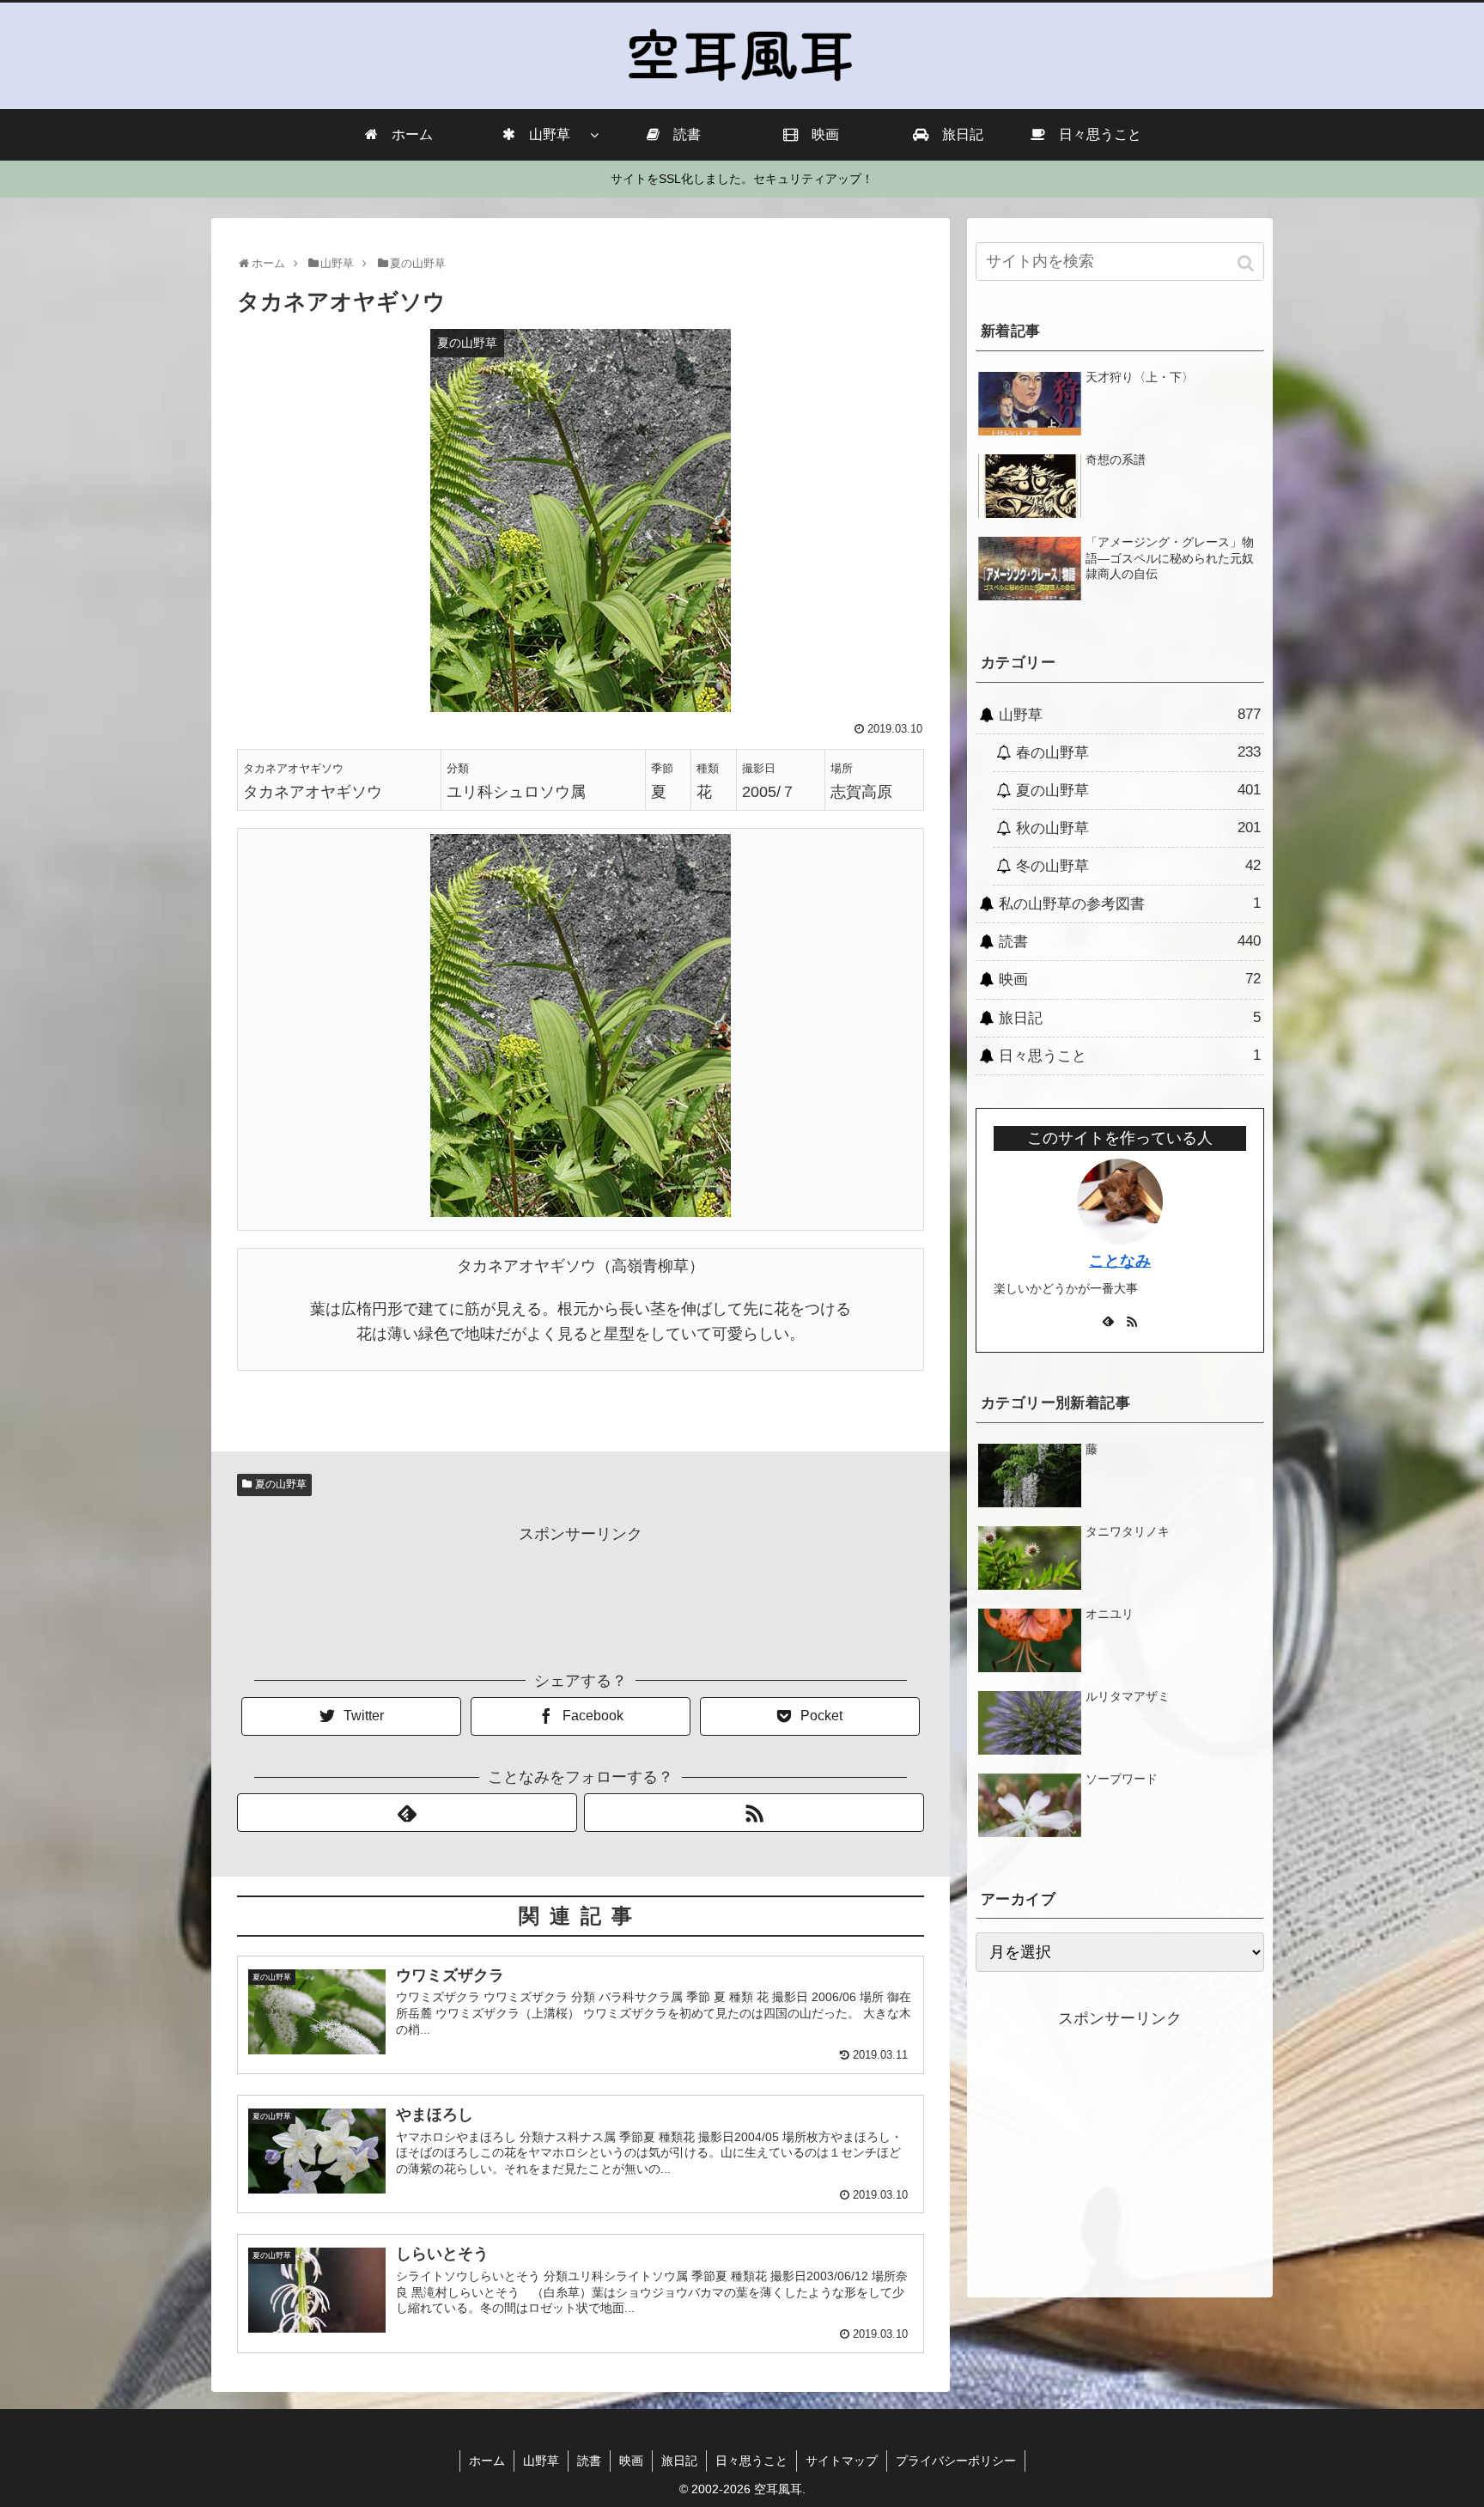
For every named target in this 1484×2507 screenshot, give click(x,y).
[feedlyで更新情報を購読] (407, 1813)
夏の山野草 (281, 1484)
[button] (1247, 263)
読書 (1130, 941)
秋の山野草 (1138, 828)
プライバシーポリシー (956, 2461)
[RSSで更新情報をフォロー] (754, 1813)
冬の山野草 (1138, 866)
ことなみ (1120, 1261)
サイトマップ (842, 2461)
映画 (1130, 979)
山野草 (1130, 715)
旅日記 (1130, 1018)
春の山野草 (1138, 752)
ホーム (487, 2461)
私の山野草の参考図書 (1130, 904)
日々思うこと (1130, 1056)
